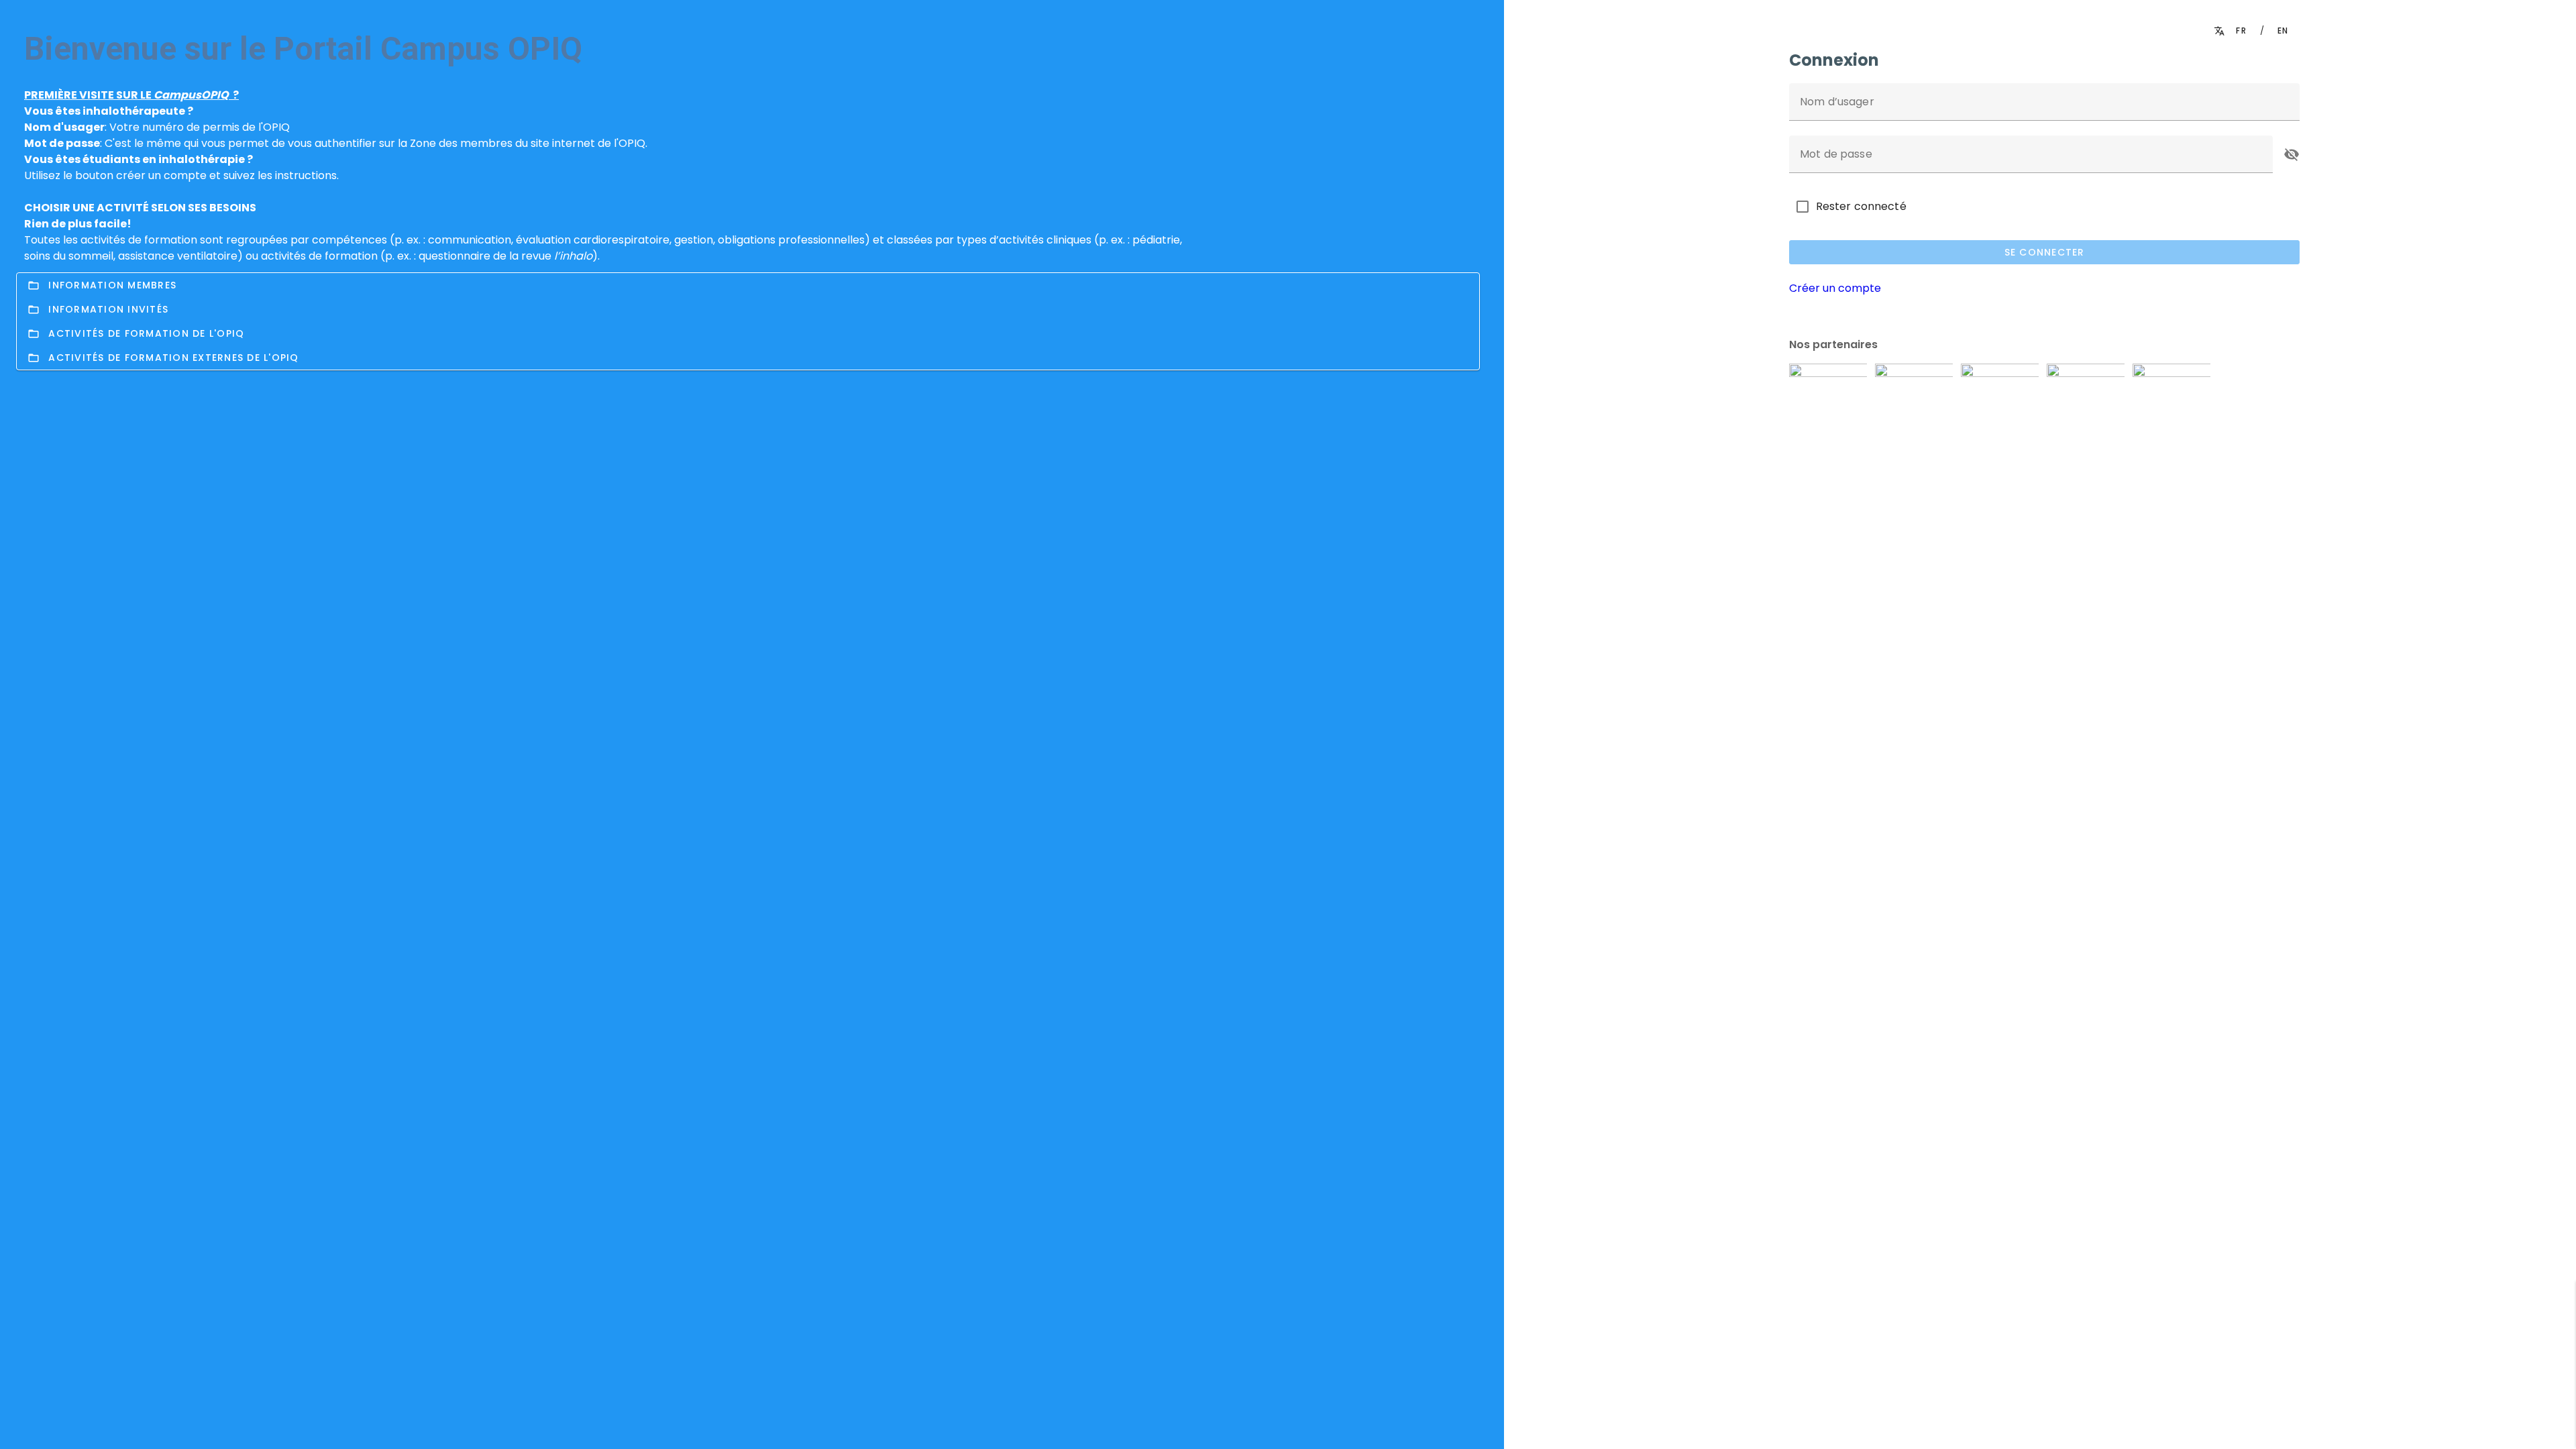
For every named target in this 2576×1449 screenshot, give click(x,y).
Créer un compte (1835, 288)
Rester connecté (1861, 206)
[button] (2292, 154)
